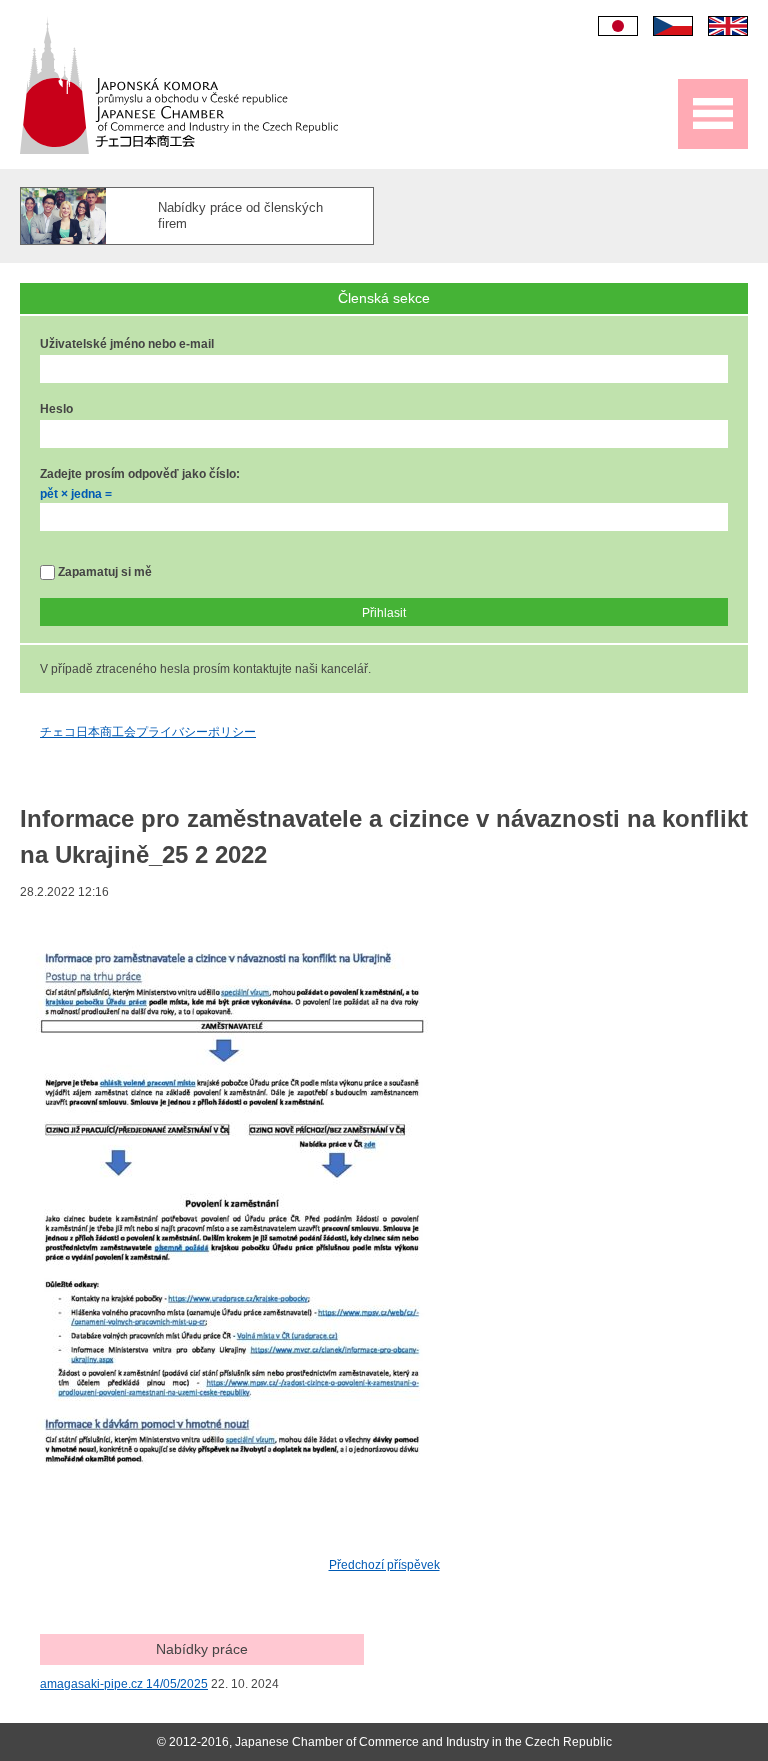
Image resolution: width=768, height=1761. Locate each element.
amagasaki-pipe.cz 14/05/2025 (124, 1684)
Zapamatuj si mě (103, 572)
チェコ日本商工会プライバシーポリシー (148, 732)
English (728, 26)
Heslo (56, 409)
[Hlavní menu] (713, 114)
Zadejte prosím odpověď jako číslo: (140, 474)
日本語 (618, 26)
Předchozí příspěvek (384, 1565)
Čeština (673, 26)
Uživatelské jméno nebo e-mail (127, 344)
